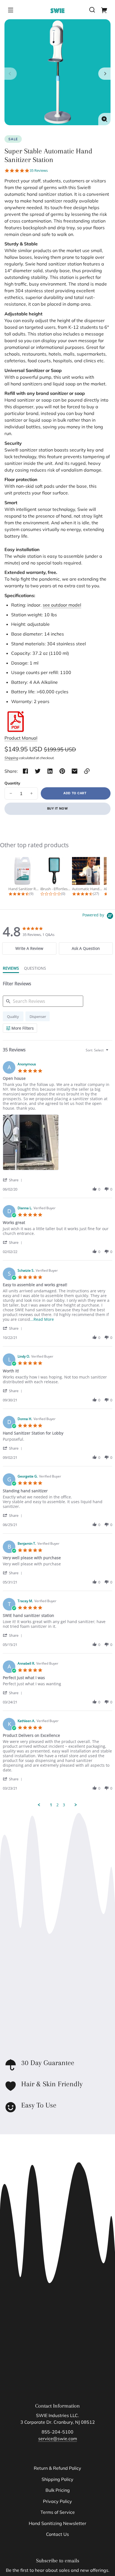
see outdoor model (62, 605)
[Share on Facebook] (25, 771)
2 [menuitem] (57, 1805)
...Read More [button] (42, 1319)
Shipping (11, 758)
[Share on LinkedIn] (50, 771)
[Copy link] (87, 771)
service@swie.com (58, 2439)
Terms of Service (58, 2512)
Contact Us (57, 2534)
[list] (57, 1144)
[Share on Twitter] (38, 771)
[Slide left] (11, 74)
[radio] (13, 1016)
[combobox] (98, 1050)
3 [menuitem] (64, 1805)
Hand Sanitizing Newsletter (57, 2523)
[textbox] (111, 1052)
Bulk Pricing (58, 2490)
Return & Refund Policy (57, 2468)
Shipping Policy (57, 2479)
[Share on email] (75, 771)
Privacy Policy (57, 2501)
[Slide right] (104, 74)
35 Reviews (39, 171)
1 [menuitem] (51, 1805)
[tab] (29, 948)
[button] (92, 10)
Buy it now (58, 808)
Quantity (12, 783)
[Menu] (11, 10)
